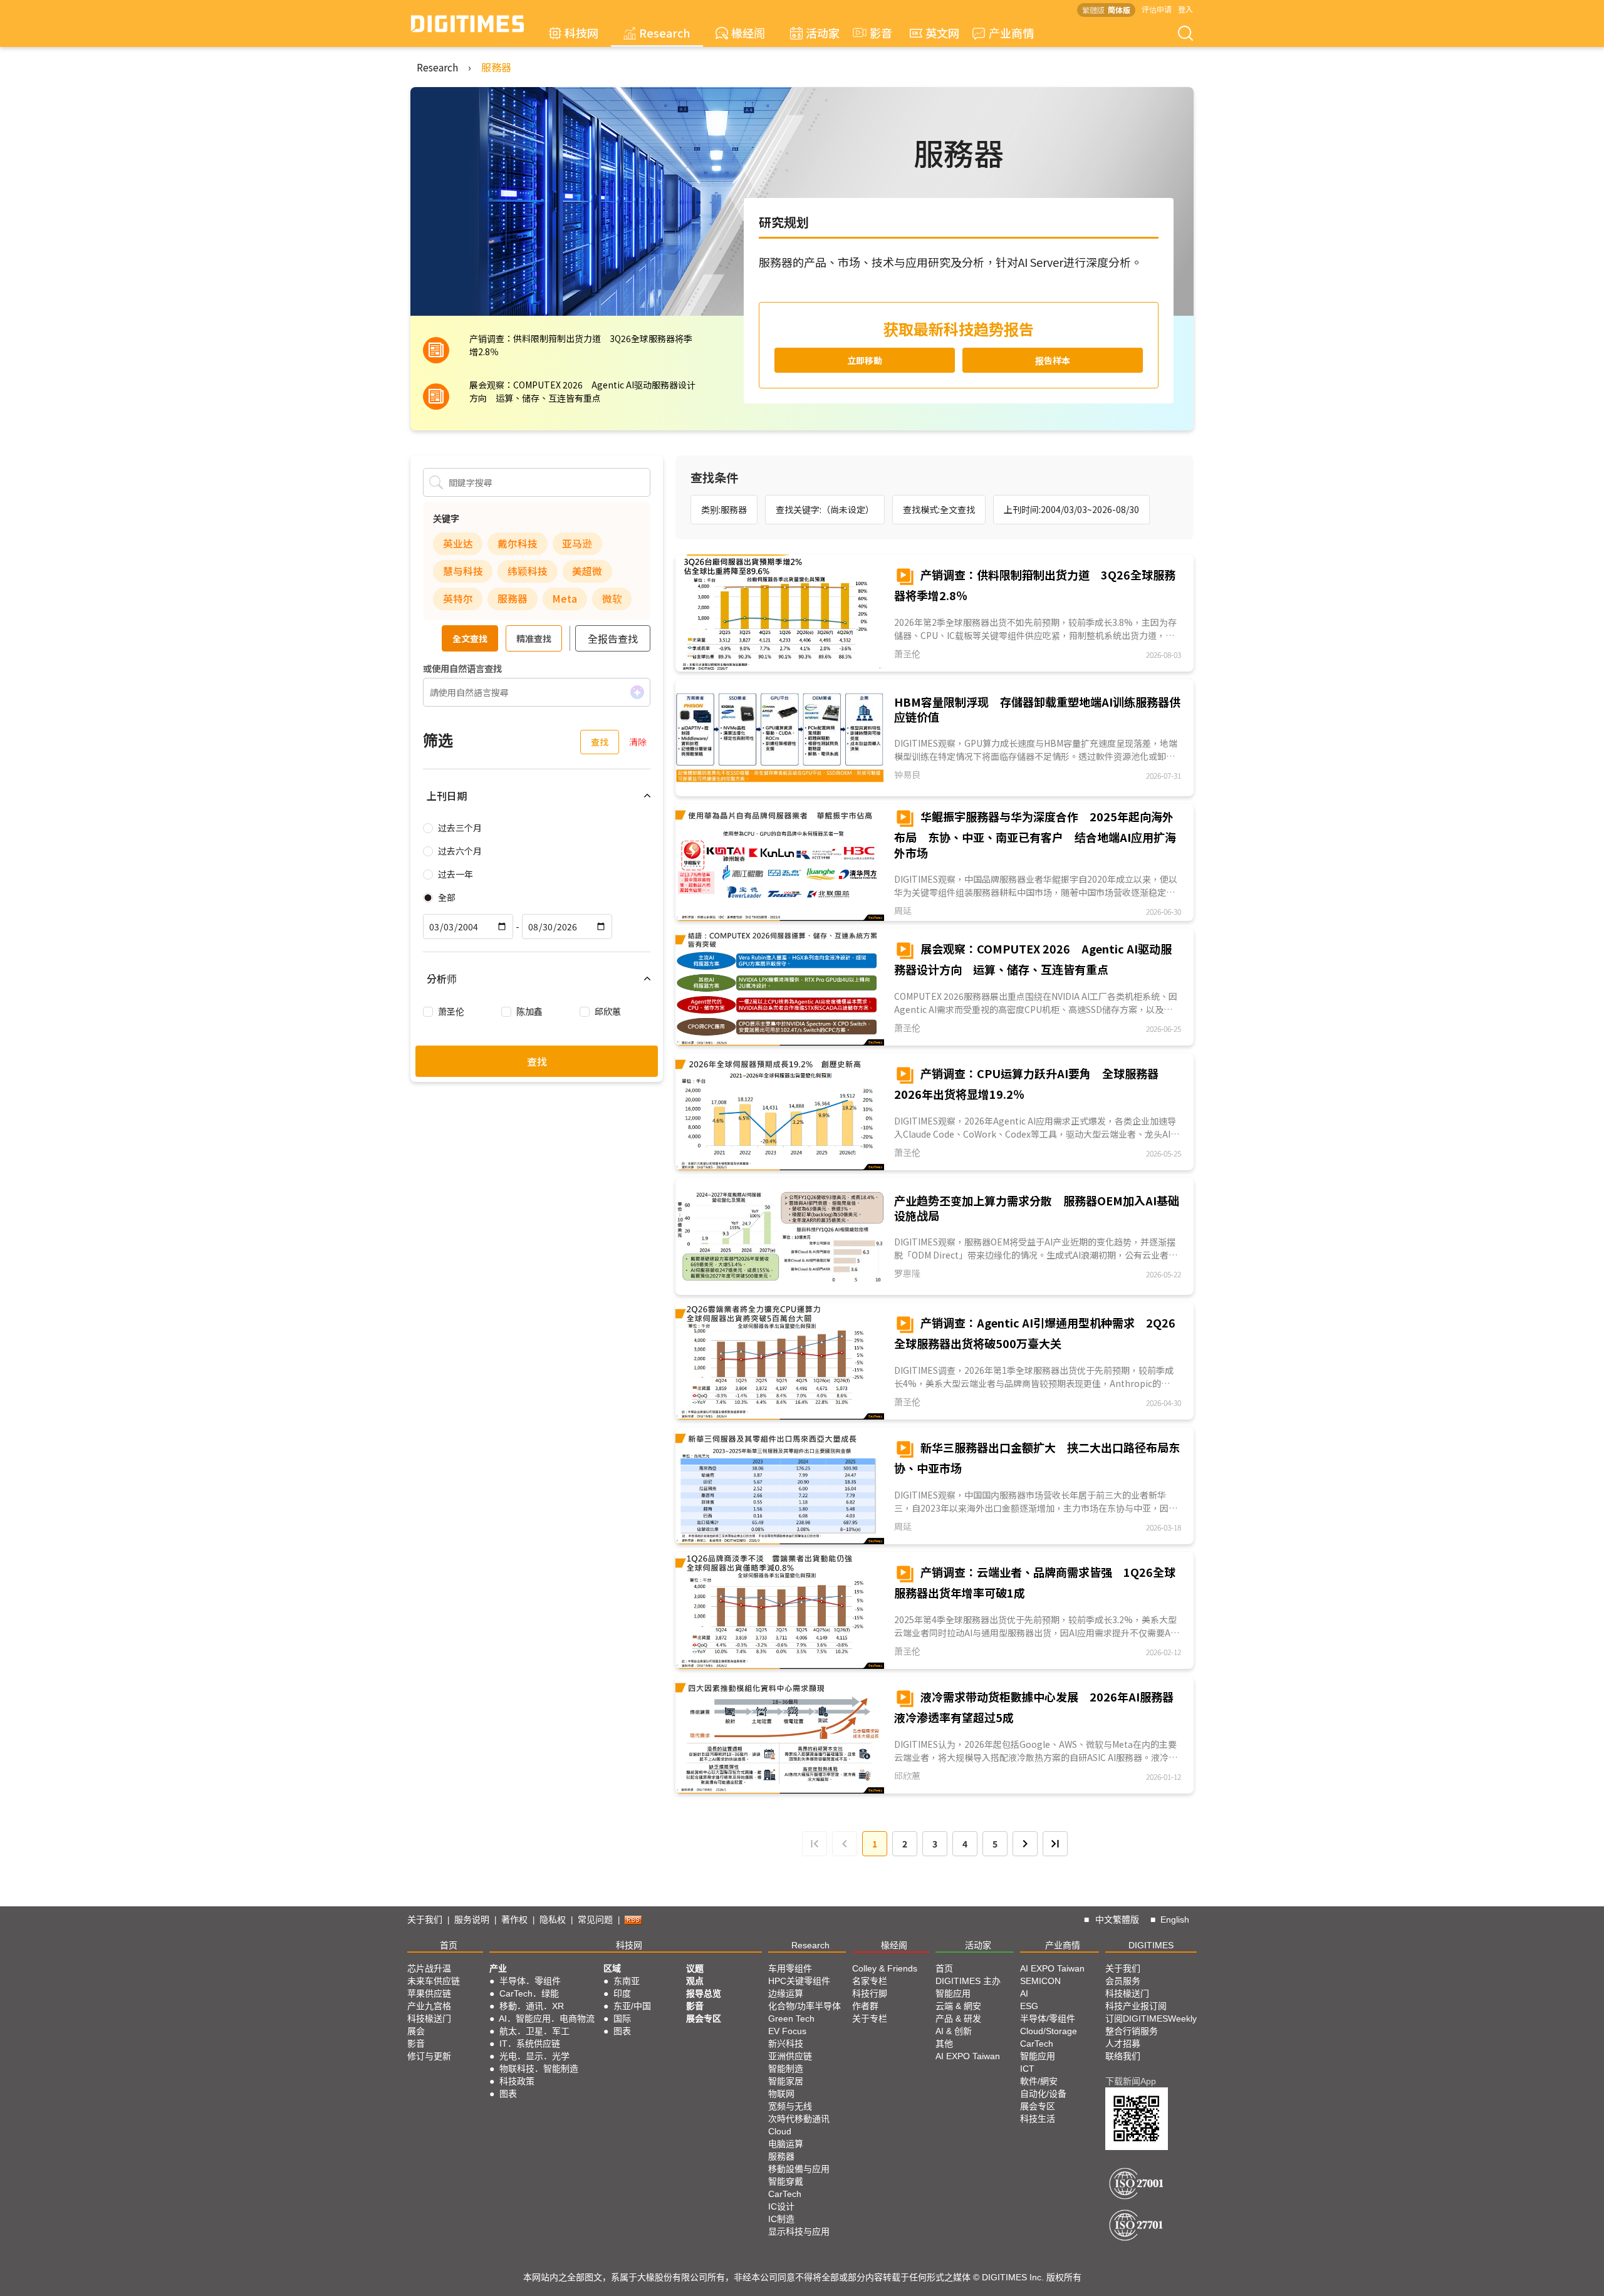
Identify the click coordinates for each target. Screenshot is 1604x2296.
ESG (1029, 2006)
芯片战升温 (429, 1968)
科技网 (581, 33)
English (1175, 1919)
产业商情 (1011, 33)
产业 (498, 1968)
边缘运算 (786, 1993)
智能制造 (786, 2069)
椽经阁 (748, 33)
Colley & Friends (885, 1968)
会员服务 (1123, 1981)
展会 (416, 2031)
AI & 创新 (954, 2031)
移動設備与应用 (799, 2169)
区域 (612, 1968)
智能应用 (953, 1993)
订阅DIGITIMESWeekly (1151, 2018)
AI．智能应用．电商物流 (547, 2018)
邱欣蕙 (608, 1011)
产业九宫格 (429, 2006)
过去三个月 (460, 828)
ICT (1027, 2069)
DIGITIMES (1151, 1945)
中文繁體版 (1117, 1919)
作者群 (865, 2006)
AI (1024, 1993)
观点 (695, 1981)
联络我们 (1123, 2056)
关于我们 (425, 1919)
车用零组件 (790, 1968)
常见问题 (595, 1919)
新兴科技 (786, 2044)
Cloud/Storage (1049, 2031)
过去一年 (456, 874)
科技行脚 (870, 1993)
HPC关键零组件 (799, 1981)
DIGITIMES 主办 (968, 1981)
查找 (600, 742)
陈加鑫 (529, 1011)
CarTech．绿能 (529, 1993)
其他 (944, 2044)
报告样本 (1053, 360)
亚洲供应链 (790, 2056)
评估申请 (1157, 9)
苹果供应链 (429, 1993)
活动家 (823, 33)
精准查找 (534, 638)
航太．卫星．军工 (534, 2031)
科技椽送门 (429, 2018)
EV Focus (787, 2031)
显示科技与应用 (799, 2231)
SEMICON (1040, 1981)
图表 (508, 2094)
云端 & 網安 (958, 2006)
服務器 (496, 67)
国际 (622, 2018)
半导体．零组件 (530, 1981)
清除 (638, 742)
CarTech (785, 2194)
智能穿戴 (786, 2181)
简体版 (1119, 10)
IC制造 (781, 2219)
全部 (447, 897)
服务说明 (472, 1919)
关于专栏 (870, 2018)
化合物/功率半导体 (805, 2006)
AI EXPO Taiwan (968, 2056)
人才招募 (1123, 2044)
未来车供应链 (434, 1981)
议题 (695, 1968)
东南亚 (627, 1981)
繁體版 (1093, 10)
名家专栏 (870, 1981)
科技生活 (1038, 2119)
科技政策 (517, 2081)
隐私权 (553, 1919)
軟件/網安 (1039, 2081)
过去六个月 (460, 851)
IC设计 (781, 2206)
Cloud (780, 2131)
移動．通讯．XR (532, 2006)
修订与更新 (429, 2056)
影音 (875, 33)
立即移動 (865, 360)
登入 (1185, 9)
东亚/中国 (632, 2006)
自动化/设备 (1043, 2094)
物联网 (781, 2094)
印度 (622, 1993)
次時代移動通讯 (799, 2119)
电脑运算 (786, 2144)
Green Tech (791, 2018)
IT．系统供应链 (530, 2044)
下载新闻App (1131, 2081)
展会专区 (704, 2018)
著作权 (514, 1919)
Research (665, 33)
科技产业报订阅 (1136, 2006)
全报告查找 (613, 638)
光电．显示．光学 (534, 2056)
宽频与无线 (790, 2106)
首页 (449, 1945)
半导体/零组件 (1048, 2018)
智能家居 (786, 2081)
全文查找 (470, 638)
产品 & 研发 (958, 2018)
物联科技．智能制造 (539, 2069)
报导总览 (704, 1993)
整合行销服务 (1132, 2031)
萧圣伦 (451, 1011)
